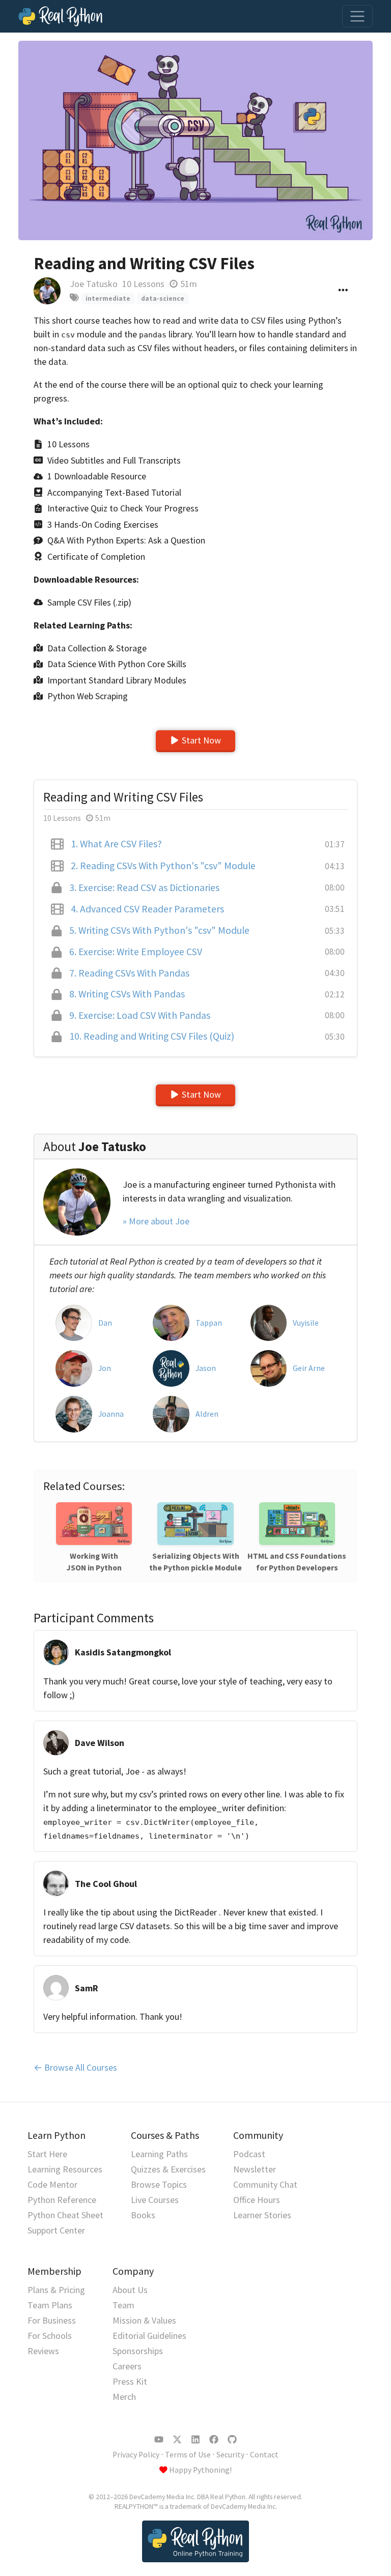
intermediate (108, 298)
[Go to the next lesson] (195, 140)
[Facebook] (214, 2440)
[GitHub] (232, 2440)
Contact (264, 2455)
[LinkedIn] (195, 2440)
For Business (52, 2320)
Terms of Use (188, 2455)
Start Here (47, 2154)
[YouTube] (159, 2440)
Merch (124, 2397)
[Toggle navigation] (357, 16)
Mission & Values (144, 2320)
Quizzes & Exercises (168, 2169)
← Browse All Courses (75, 2067)
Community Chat (265, 2184)
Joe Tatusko (94, 284)
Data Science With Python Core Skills (117, 664)
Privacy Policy (136, 2455)
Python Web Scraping (88, 696)
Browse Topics (159, 2184)
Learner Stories (262, 2215)
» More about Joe (156, 1221)
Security (230, 2455)
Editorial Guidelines (149, 2336)
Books (143, 2215)
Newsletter (255, 2169)
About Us (130, 2290)
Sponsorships (138, 2351)
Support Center (56, 2230)
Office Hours (257, 2200)
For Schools (50, 2336)
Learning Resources (65, 2169)
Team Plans (50, 2305)
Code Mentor (52, 2184)
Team (123, 2305)
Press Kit (130, 2381)
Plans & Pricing (56, 2290)
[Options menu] (343, 291)
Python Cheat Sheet (65, 2215)
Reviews (43, 2351)
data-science (163, 298)
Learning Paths (159, 2154)
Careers (127, 2366)
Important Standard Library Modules (117, 680)
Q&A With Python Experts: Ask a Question (126, 540)
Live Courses (155, 2200)
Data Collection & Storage (97, 648)
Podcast (249, 2154)
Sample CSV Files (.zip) (89, 602)
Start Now (201, 740)
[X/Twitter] (177, 2440)
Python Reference (62, 2200)
